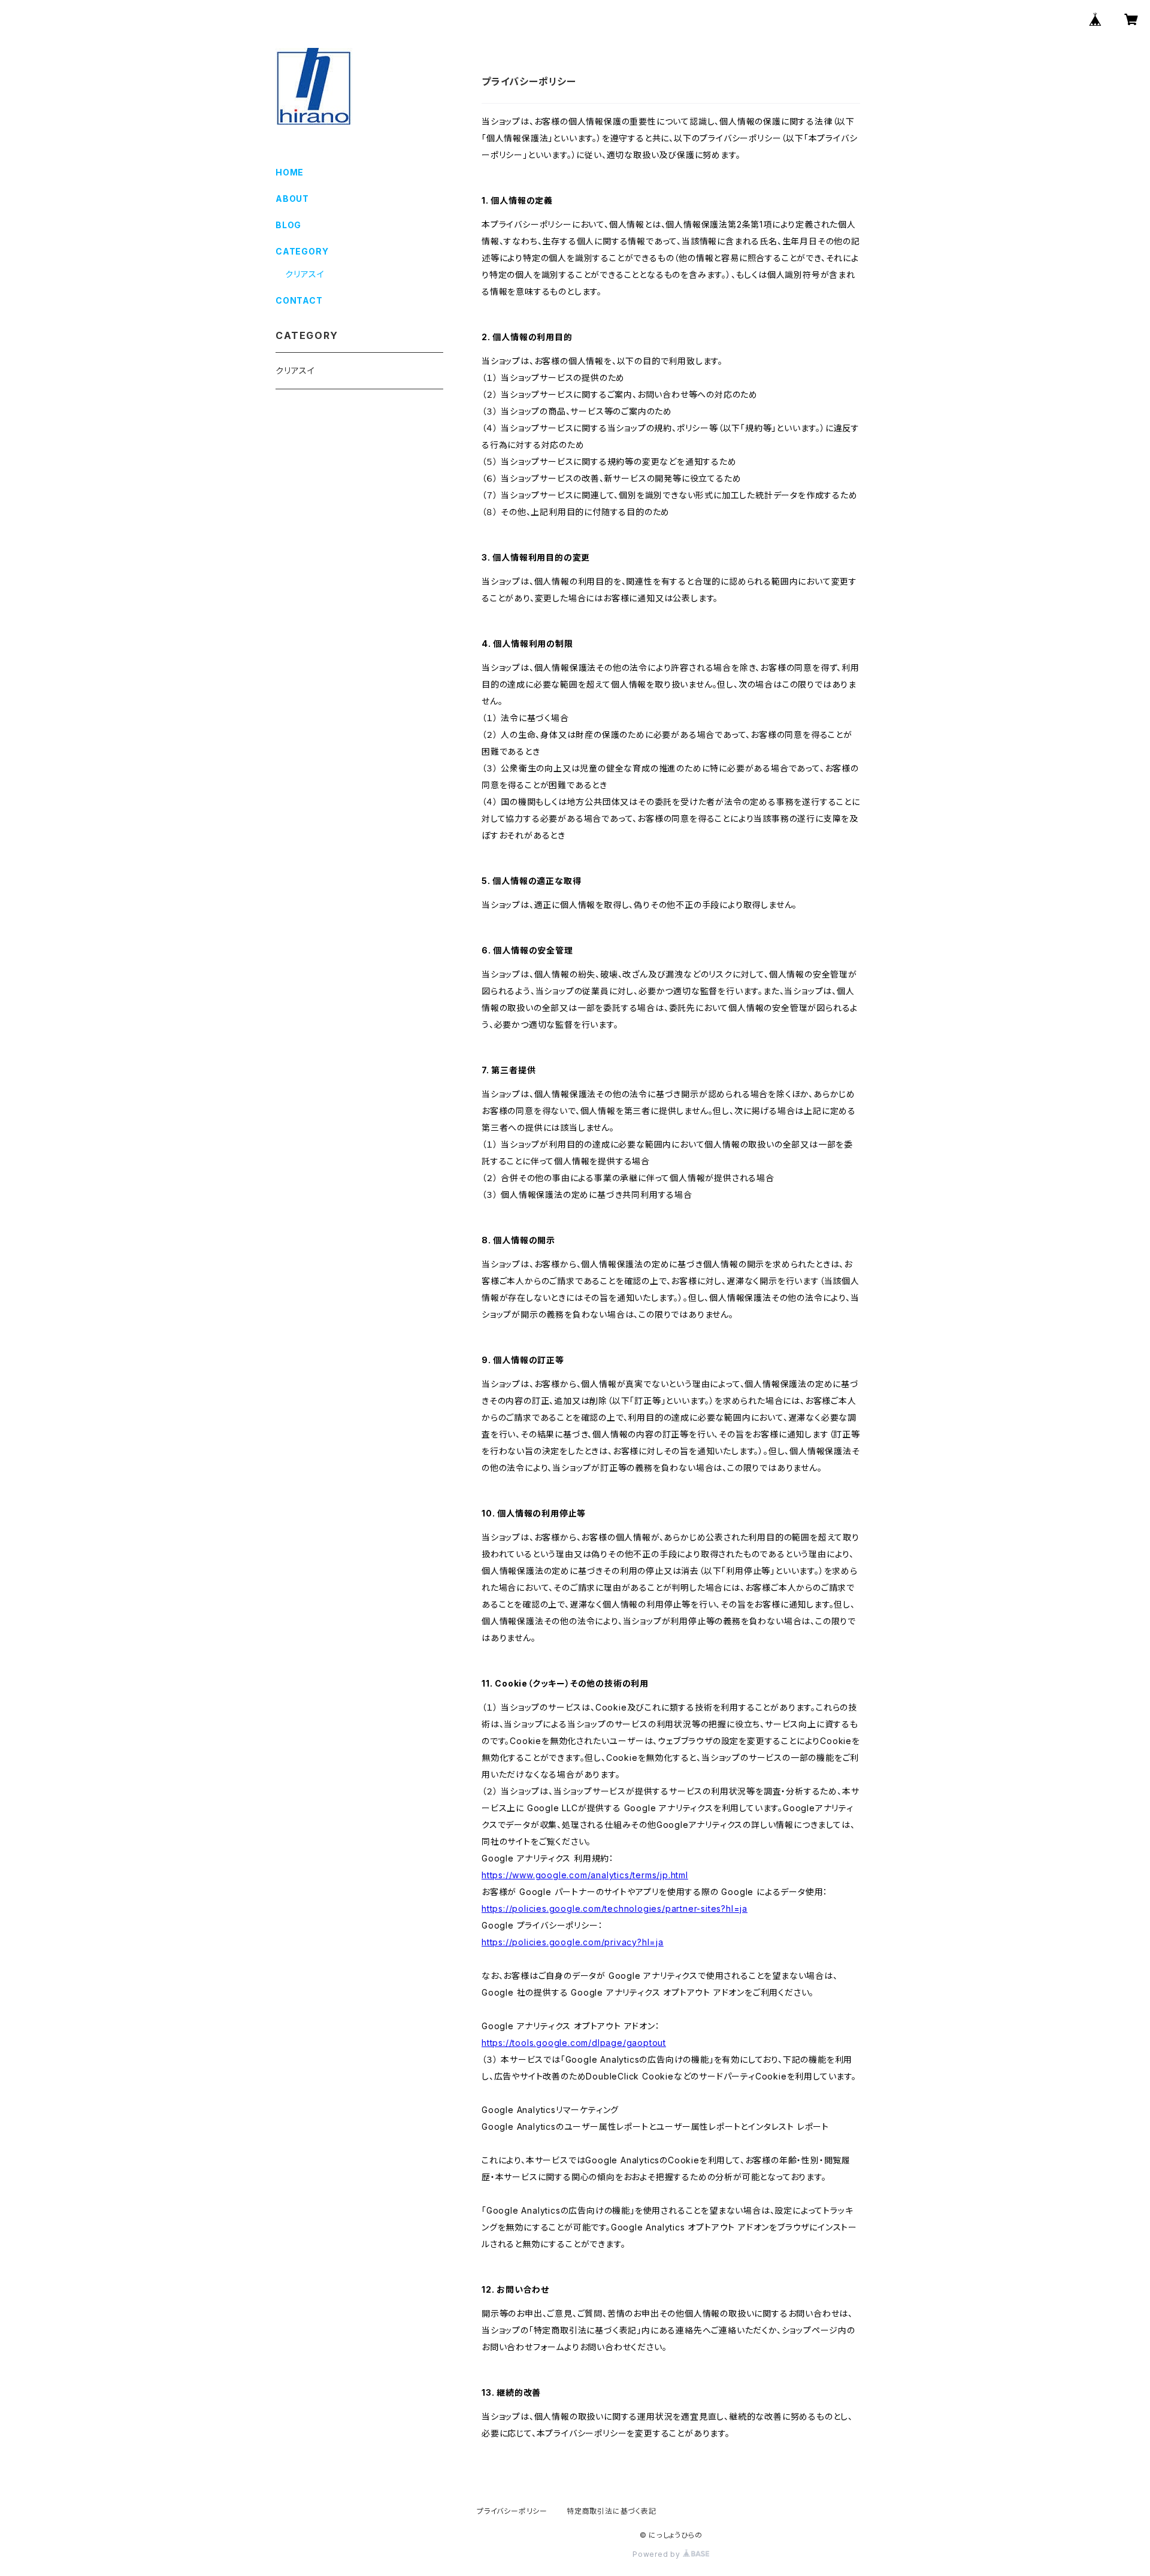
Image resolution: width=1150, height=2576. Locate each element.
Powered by (658, 2554)
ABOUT (292, 199)
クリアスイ (305, 274)
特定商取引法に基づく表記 (612, 2511)
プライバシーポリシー (512, 2511)
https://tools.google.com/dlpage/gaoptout (574, 2043)
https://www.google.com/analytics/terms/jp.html (585, 1875)
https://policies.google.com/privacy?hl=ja (573, 1942)
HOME (290, 172)
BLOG (288, 225)
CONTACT (299, 300)
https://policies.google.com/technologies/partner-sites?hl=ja (615, 1908)
